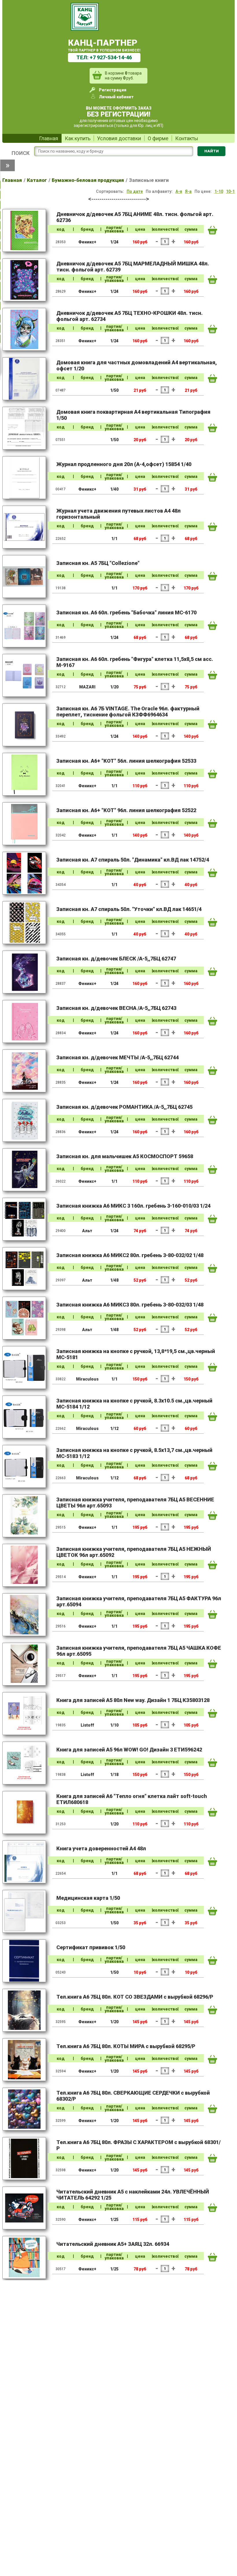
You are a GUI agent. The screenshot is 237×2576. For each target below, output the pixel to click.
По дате (135, 191)
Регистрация (113, 90)
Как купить (78, 138)
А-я (179, 191)
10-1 (230, 191)
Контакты (187, 138)
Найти (212, 151)
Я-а (188, 191)
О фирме (158, 138)
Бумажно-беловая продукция (88, 180)
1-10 (219, 191)
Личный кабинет (116, 97)
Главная (49, 138)
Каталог (37, 180)
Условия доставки (119, 138)
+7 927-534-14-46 (111, 57)
